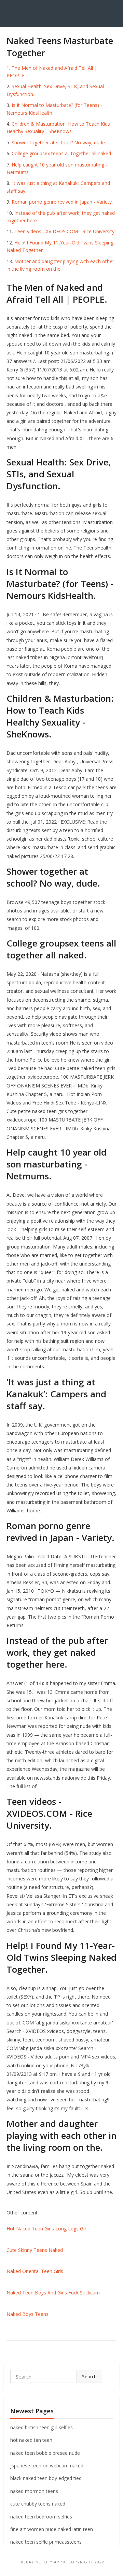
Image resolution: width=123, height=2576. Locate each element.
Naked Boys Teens (28, 2314)
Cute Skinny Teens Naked (35, 2250)
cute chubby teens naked (38, 2504)
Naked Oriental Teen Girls (35, 2271)
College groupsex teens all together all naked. (62, 153)
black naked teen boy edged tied (46, 2478)
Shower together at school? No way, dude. (59, 142)
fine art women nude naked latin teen (52, 2529)
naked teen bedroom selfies (41, 2517)
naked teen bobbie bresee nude (45, 2453)
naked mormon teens (34, 2491)
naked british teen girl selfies (42, 2427)
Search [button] (89, 2376)
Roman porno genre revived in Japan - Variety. (62, 202)
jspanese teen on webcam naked (47, 2466)
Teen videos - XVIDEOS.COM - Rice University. (65, 231)
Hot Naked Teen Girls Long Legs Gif (46, 2229)
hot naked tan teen (31, 2440)
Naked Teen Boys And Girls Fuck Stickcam (53, 2293)
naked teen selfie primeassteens (46, 2542)
